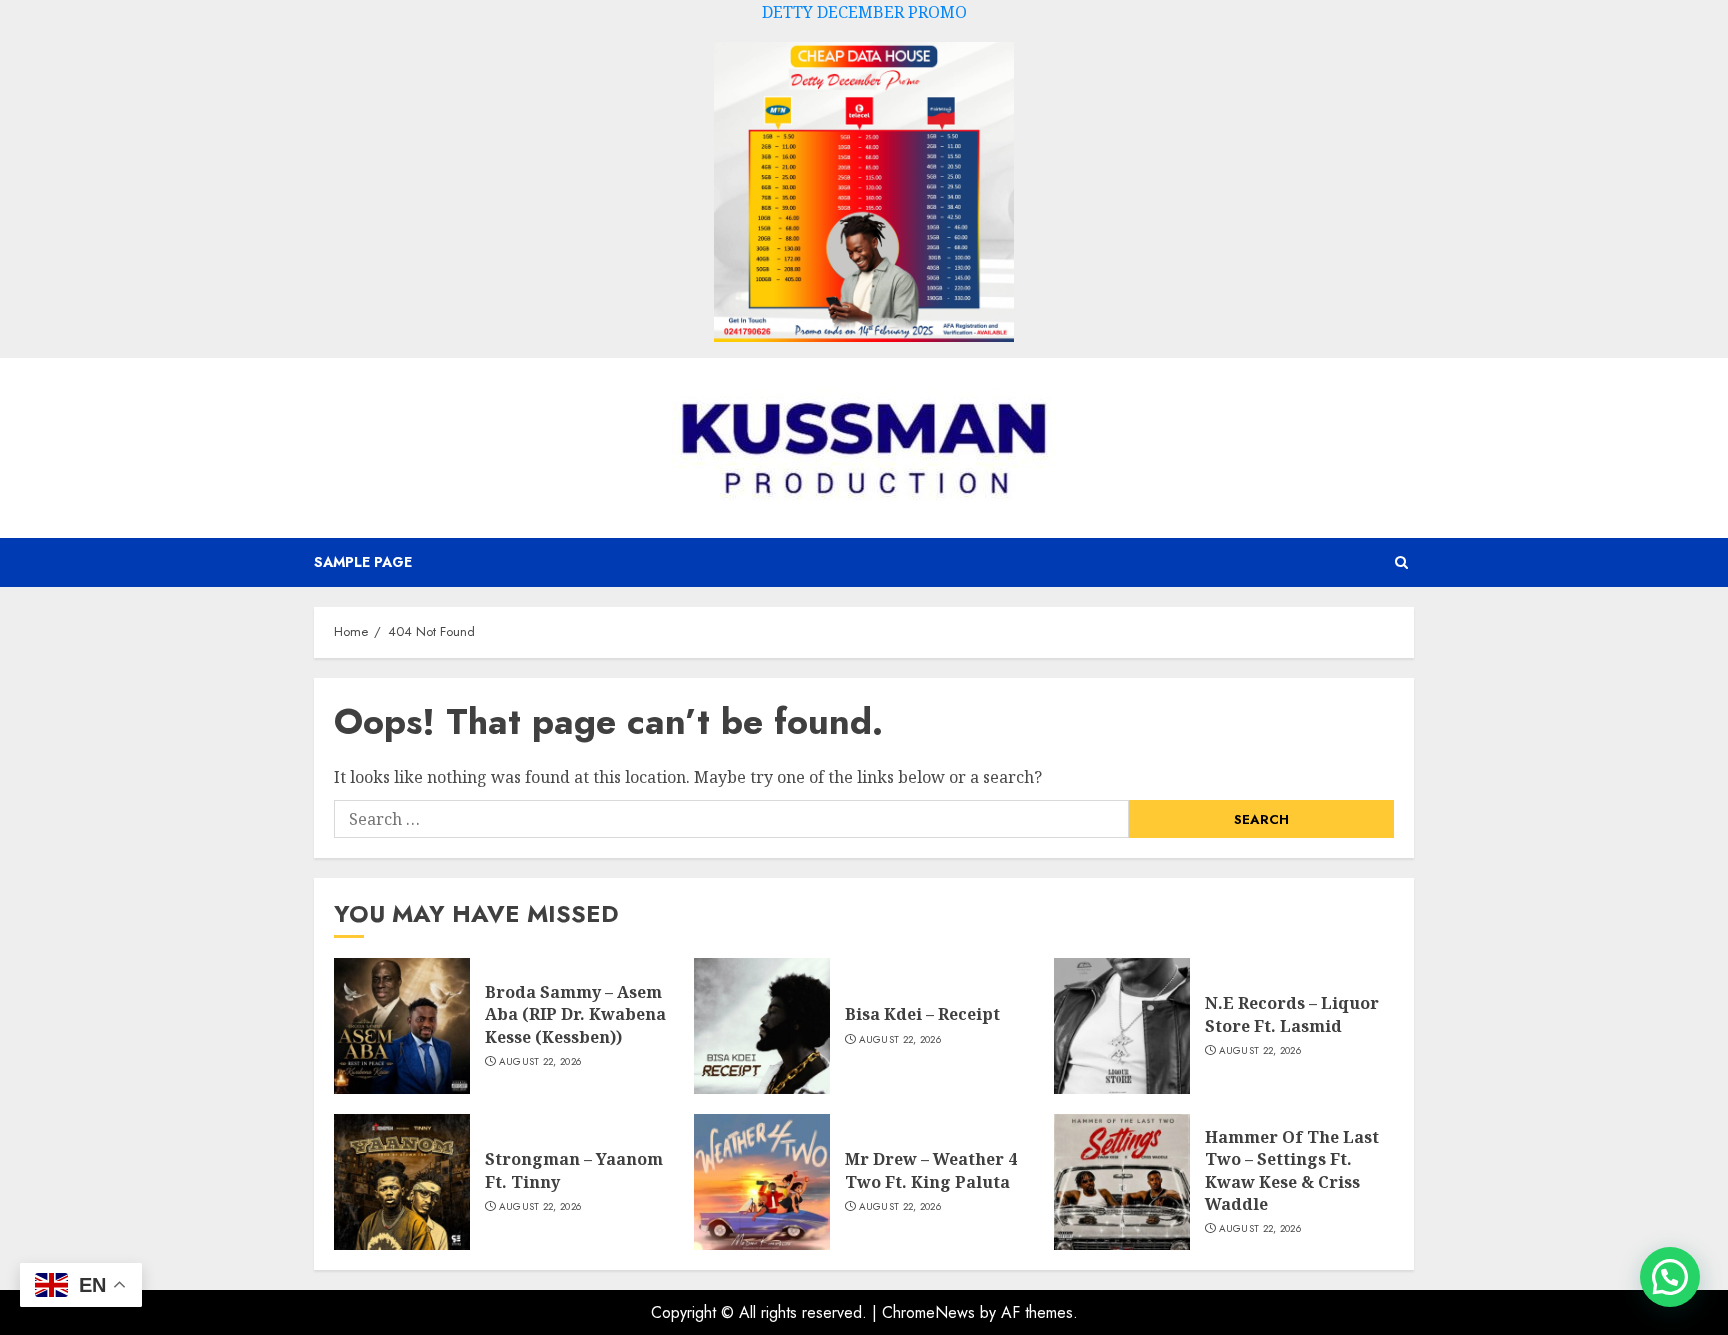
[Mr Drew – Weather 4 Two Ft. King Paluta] (762, 1182)
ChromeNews (928, 1312)
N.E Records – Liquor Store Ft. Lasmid (1292, 1014)
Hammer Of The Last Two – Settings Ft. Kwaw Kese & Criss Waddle (1292, 1170)
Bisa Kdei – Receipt (922, 1014)
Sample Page (363, 562)
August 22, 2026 (540, 1062)
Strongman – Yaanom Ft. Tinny (574, 1170)
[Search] (1401, 562)
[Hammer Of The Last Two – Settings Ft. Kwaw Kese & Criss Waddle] (1122, 1182)
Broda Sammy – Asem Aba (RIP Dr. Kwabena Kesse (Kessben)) (575, 1014)
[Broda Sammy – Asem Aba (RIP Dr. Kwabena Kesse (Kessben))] (402, 1026)
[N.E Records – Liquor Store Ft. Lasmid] (1122, 1026)
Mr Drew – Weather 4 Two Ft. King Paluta (931, 1170)
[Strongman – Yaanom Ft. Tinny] (402, 1182)
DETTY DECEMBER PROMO (864, 12)
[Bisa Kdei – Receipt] (762, 1026)
